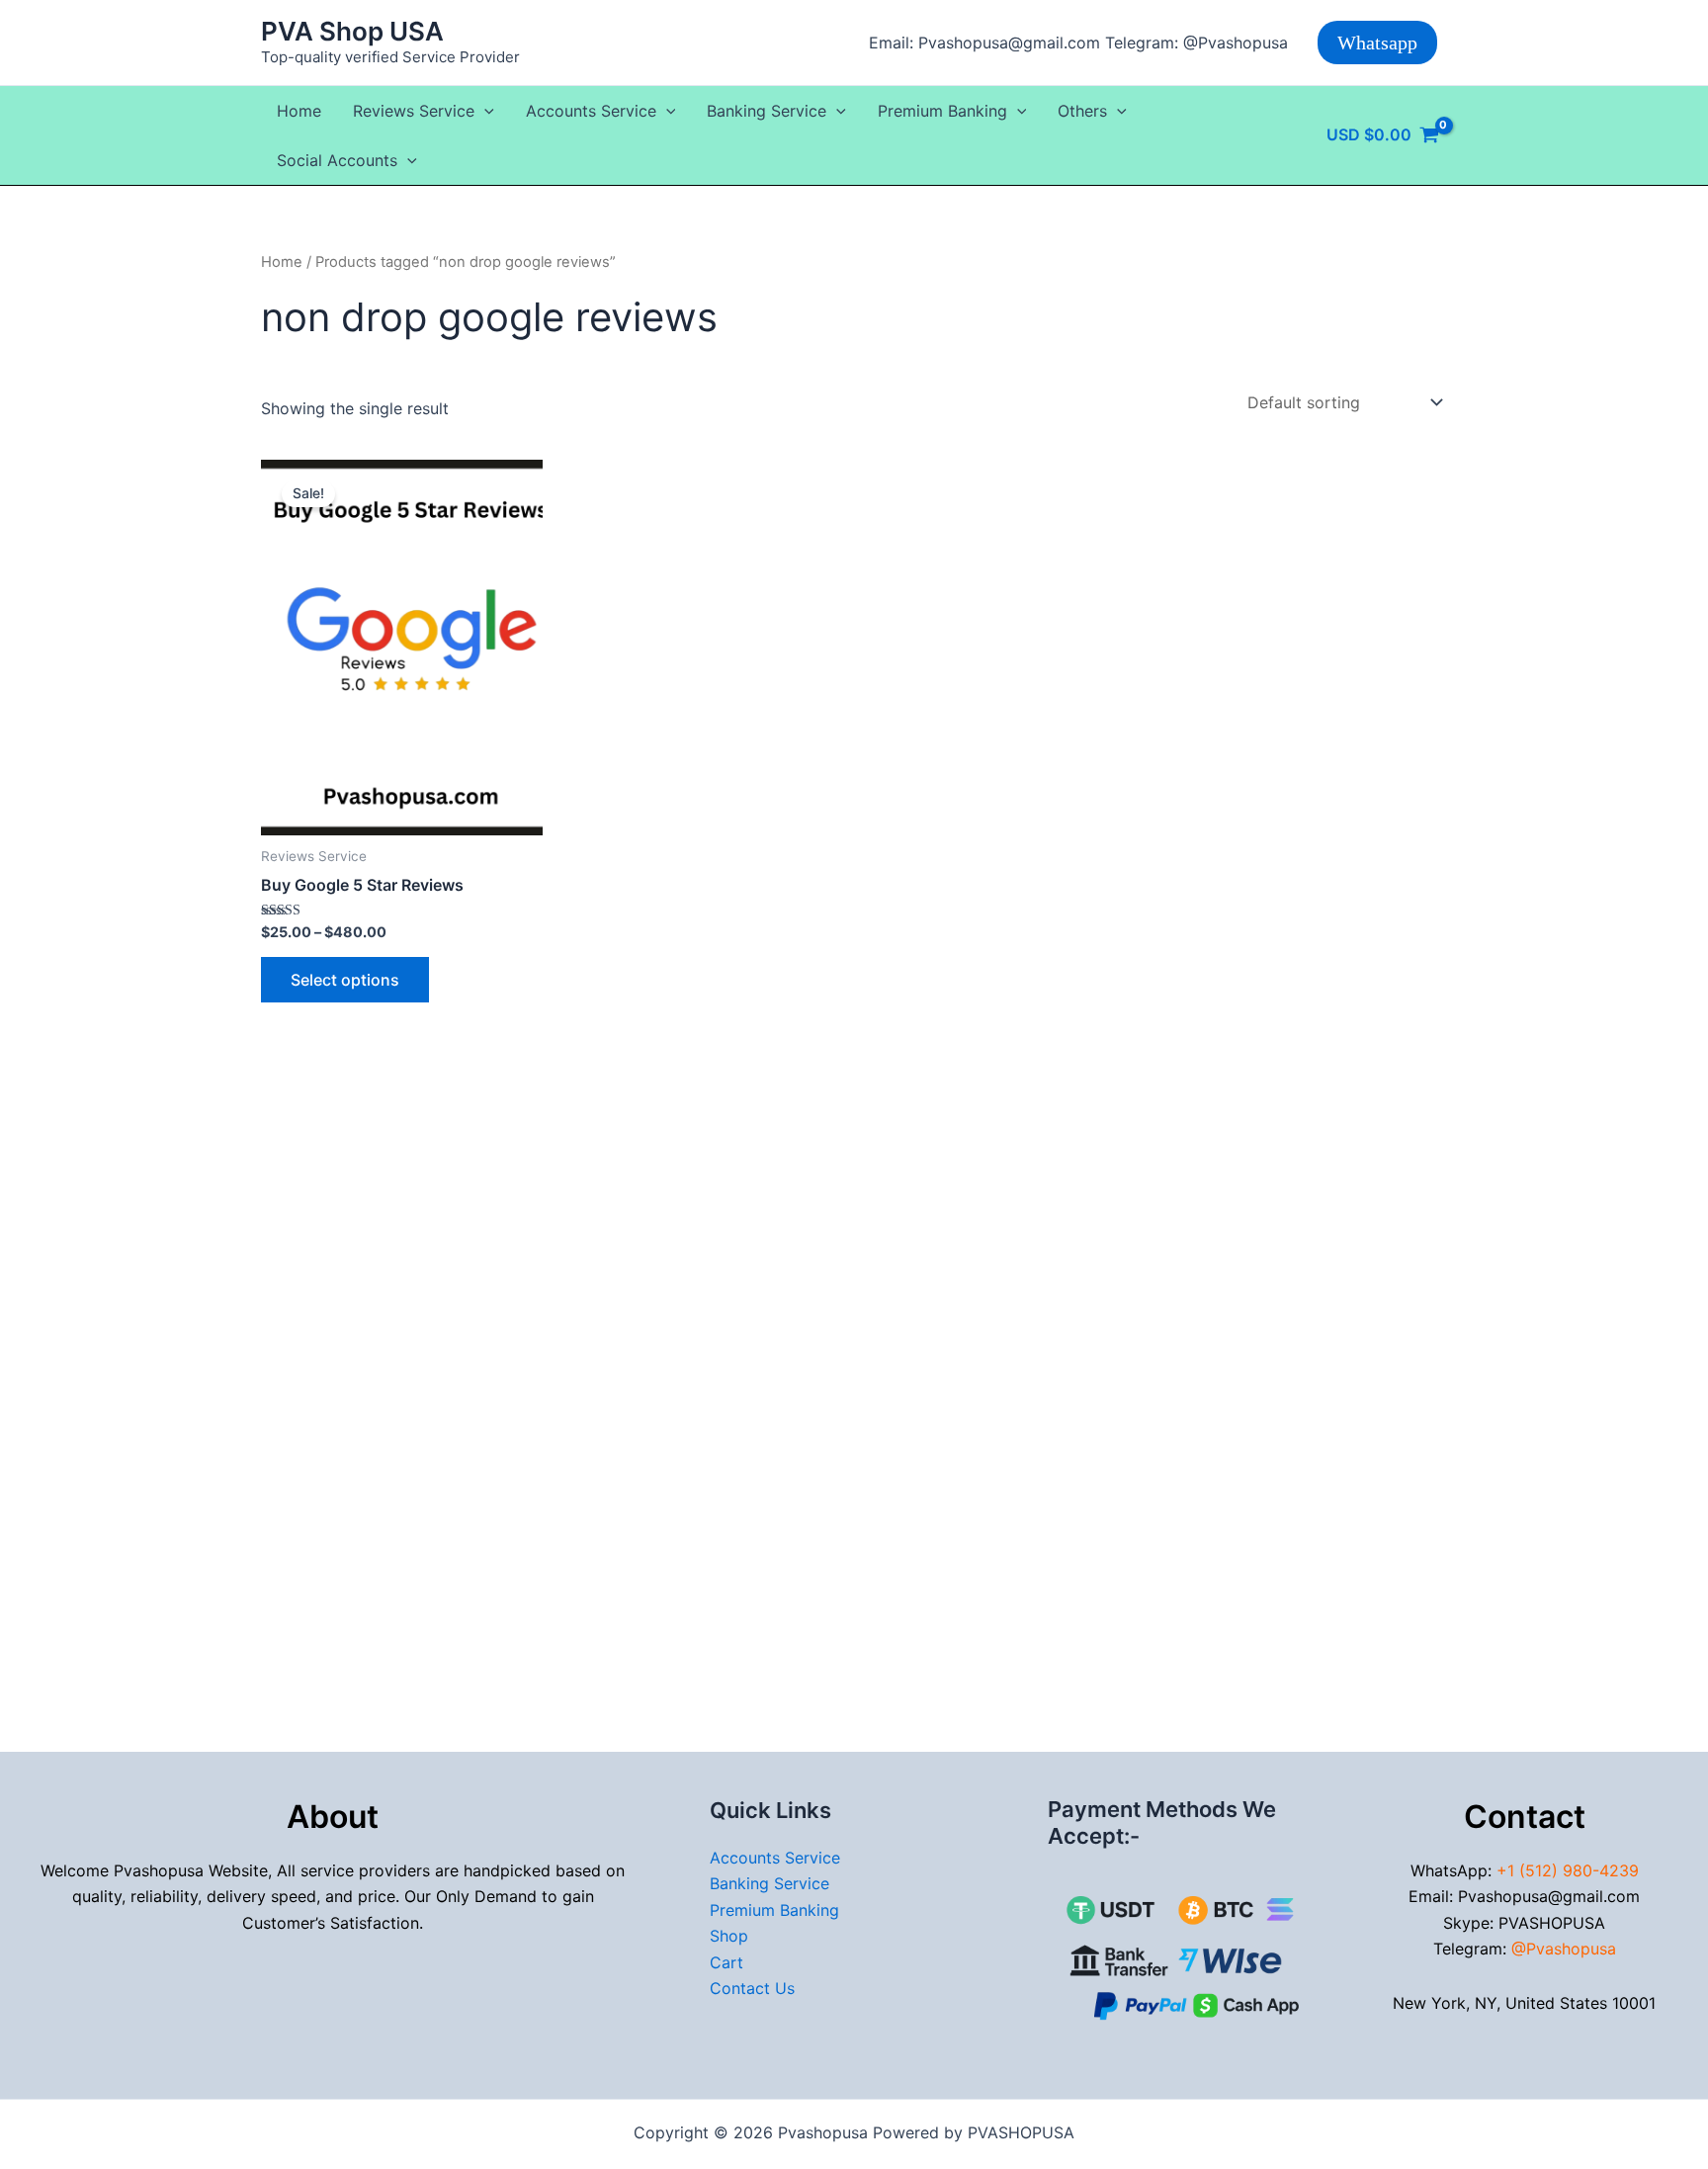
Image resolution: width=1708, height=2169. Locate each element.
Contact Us (752, 1988)
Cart (726, 1962)
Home (299, 111)
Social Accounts (337, 160)
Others (1082, 111)
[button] (1377, 43)
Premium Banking (942, 111)
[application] (484, 111)
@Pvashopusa (1564, 1949)
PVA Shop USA (352, 31)
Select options (345, 980)
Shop (729, 1936)
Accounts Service (591, 111)
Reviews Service (414, 111)
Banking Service (767, 111)
